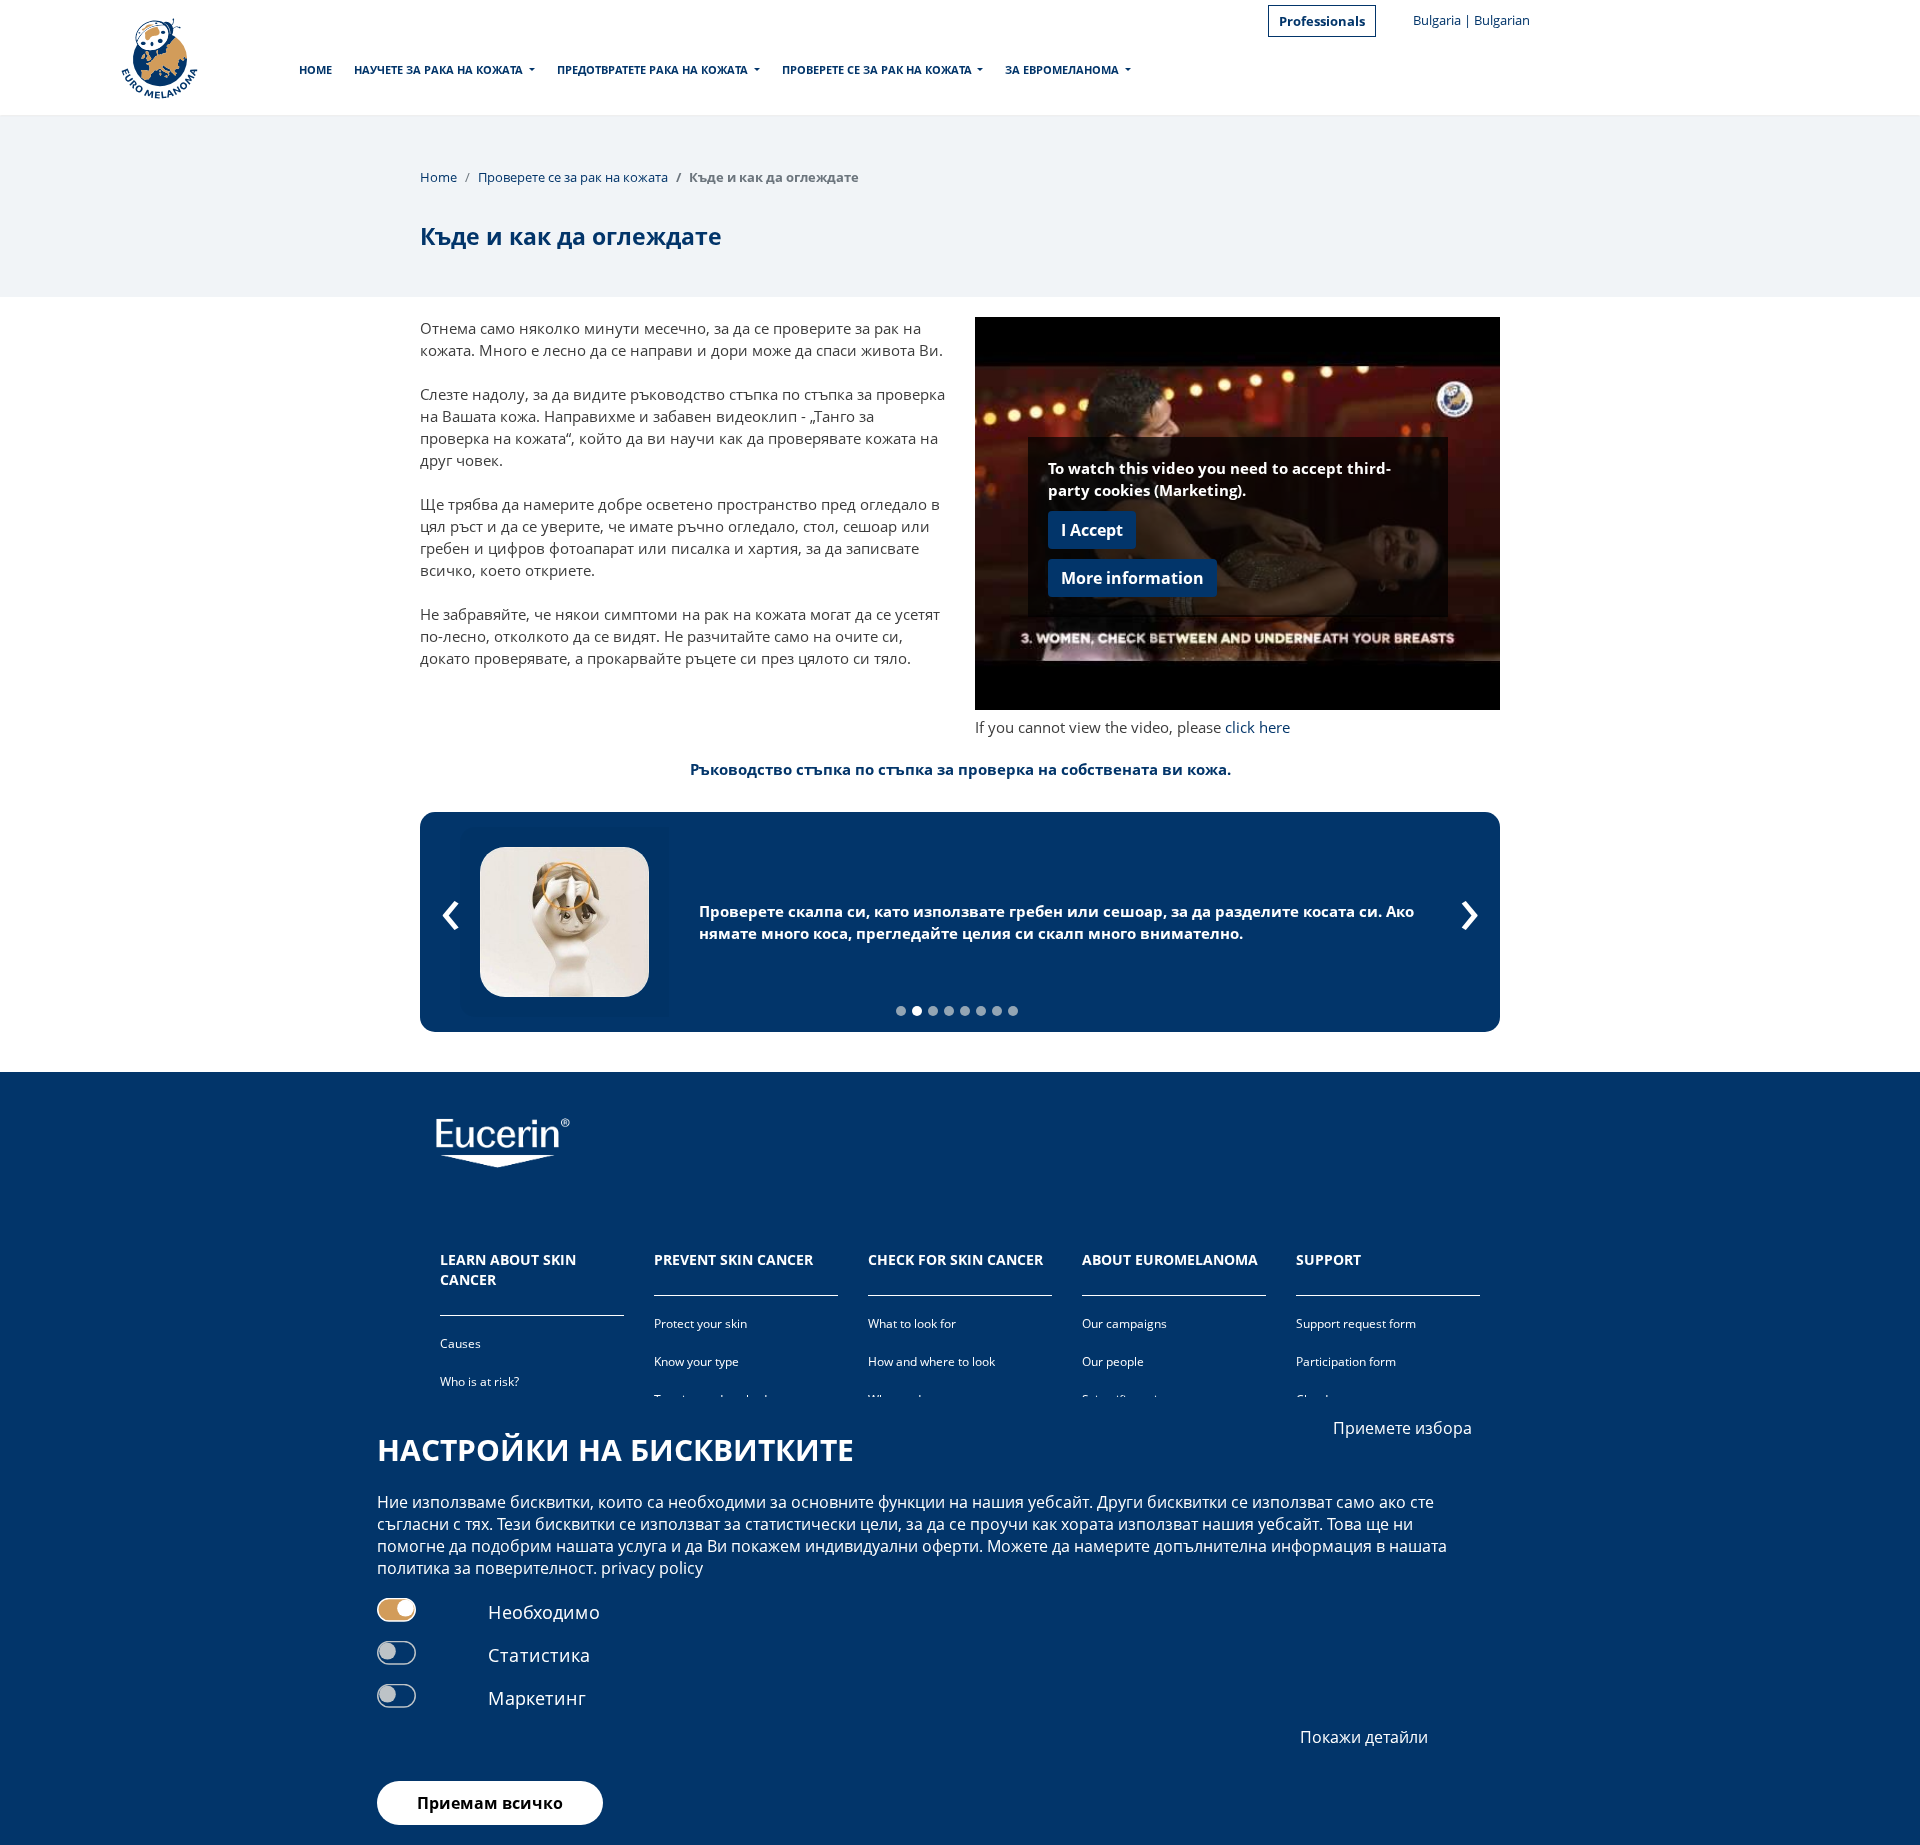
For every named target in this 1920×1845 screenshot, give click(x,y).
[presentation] (450, 907)
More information (1132, 578)
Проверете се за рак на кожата (877, 69)
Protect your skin (700, 1323)
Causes (460, 1343)
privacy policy (652, 1568)
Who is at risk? (479, 1381)
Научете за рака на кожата (438, 69)
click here (1257, 727)
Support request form (1356, 1323)
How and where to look (931, 1361)
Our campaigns (1124, 1323)
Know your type (696, 1361)
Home (315, 69)
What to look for (912, 1323)
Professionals (1322, 21)
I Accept (1092, 530)
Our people (1113, 1361)
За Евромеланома (1062, 69)
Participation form (1346, 1361)
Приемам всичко (490, 1803)
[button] (901, 1011)
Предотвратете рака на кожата (652, 69)
